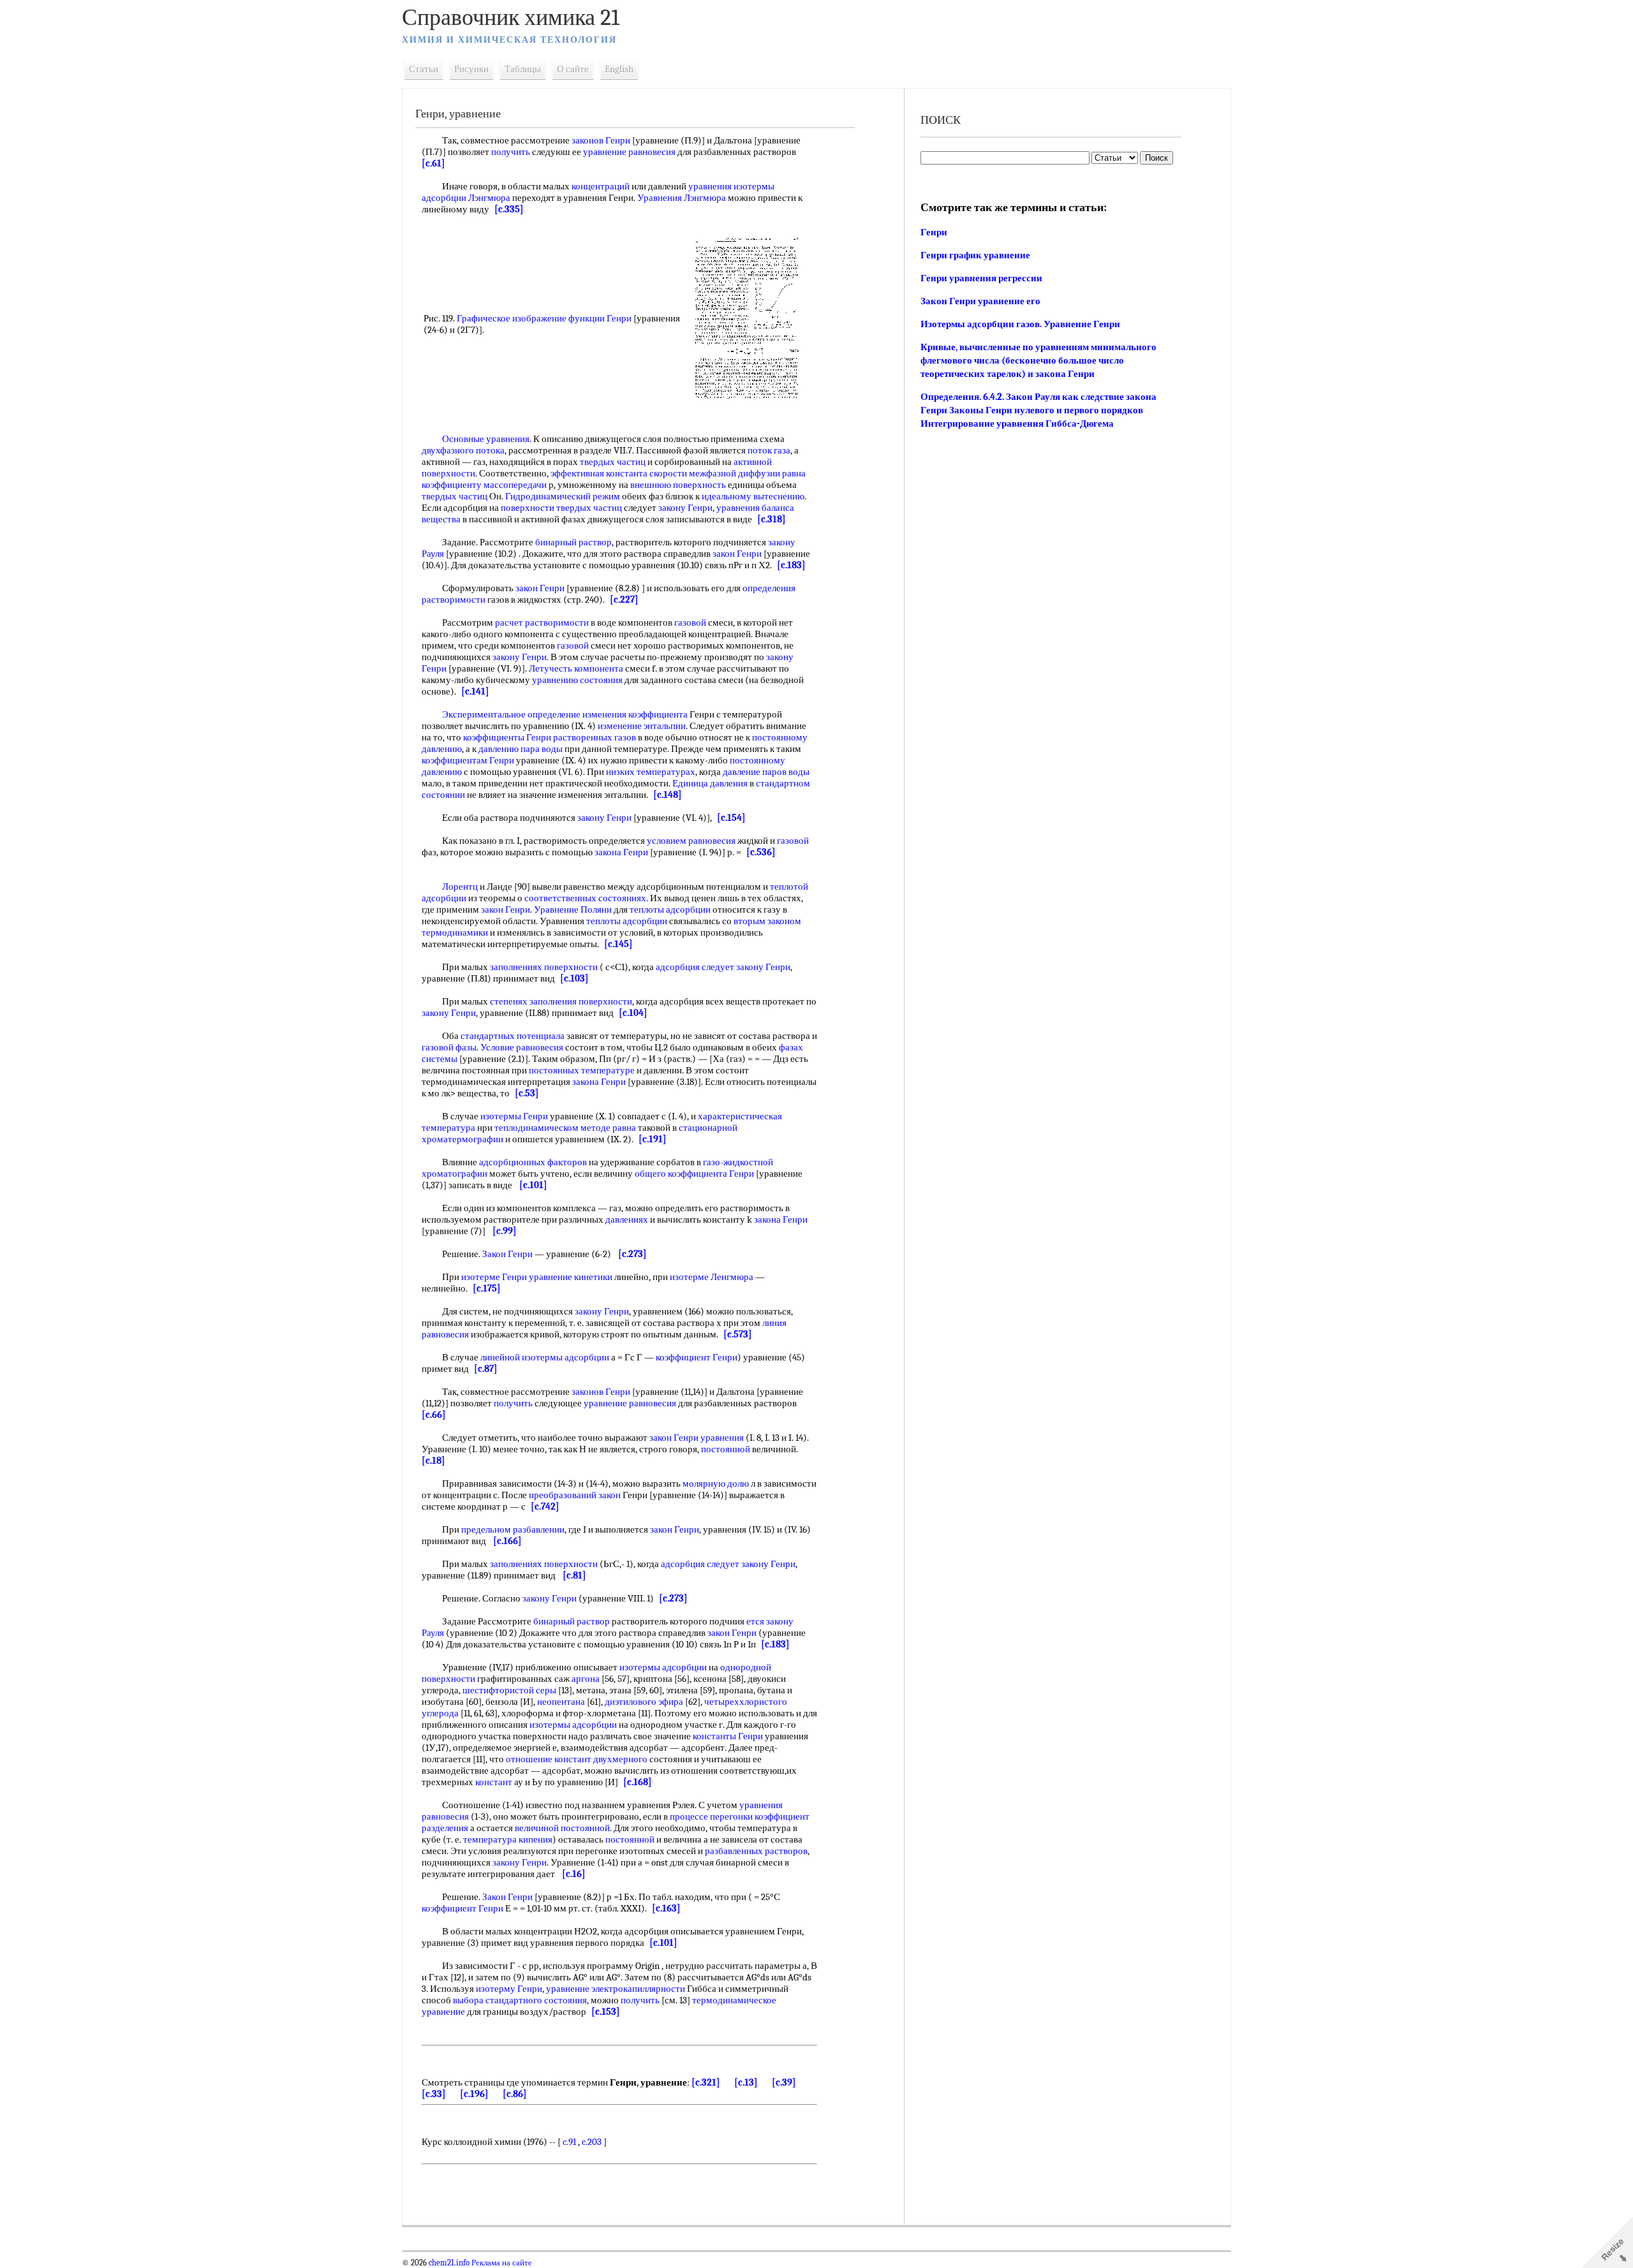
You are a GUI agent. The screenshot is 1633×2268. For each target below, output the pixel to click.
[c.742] (545, 1506)
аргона (586, 1679)
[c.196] (474, 2094)
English (619, 69)
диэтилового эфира (644, 1702)
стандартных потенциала (513, 1036)
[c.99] (505, 1231)
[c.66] (434, 1415)
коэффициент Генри (697, 1357)
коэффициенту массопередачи (484, 485)
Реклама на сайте (501, 2263)
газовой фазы (449, 1047)
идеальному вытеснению (753, 496)
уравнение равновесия (629, 152)
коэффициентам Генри (468, 760)
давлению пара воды (521, 749)
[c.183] (791, 565)
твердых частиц (613, 462)
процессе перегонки (711, 1816)
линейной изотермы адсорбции (545, 1357)
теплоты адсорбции (670, 909)
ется (755, 1621)
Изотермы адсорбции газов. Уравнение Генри (1020, 324)
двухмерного (620, 1759)
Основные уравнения (486, 439)
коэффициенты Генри (507, 737)
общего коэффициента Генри (694, 1174)
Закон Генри (507, 1254)
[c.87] (486, 1369)
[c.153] (606, 2012)
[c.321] (706, 2082)
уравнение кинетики (571, 1277)
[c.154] (731, 818)
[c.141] (475, 691)
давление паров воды (766, 772)
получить (511, 152)
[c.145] (618, 944)
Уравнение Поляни (573, 909)
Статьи (424, 69)
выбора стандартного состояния (520, 2000)
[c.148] (668, 795)
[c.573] (738, 1334)
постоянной (726, 1449)
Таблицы (523, 69)
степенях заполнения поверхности (561, 1001)
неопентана (561, 1702)
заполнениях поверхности (544, 967)
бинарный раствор (573, 542)
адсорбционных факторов (533, 1162)
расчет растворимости (542, 622)
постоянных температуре (582, 1070)
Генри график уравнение (975, 255)
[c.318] (772, 519)
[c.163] (666, 1908)
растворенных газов (595, 737)
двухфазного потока (463, 450)
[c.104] (633, 1013)
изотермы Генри (514, 1116)
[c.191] (653, 1139)
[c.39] (784, 2082)
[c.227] (624, 600)
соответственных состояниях (585, 898)
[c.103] (574, 978)
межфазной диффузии (735, 473)
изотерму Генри (509, 1989)
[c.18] (433, 1461)
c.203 (592, 2142)
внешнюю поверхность (678, 485)
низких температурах (651, 772)
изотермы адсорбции (663, 1667)
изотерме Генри (494, 1277)
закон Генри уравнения (697, 1438)
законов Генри (601, 140)
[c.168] (638, 1782)
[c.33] (434, 2094)
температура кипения (508, 1839)
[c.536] (761, 852)
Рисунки (471, 69)
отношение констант (549, 1759)
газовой (690, 622)
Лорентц (460, 887)
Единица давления (710, 783)
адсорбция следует (695, 967)
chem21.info (449, 2263)
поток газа (769, 450)
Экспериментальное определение (511, 714)
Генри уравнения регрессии (981, 278)
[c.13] (746, 2082)
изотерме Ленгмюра (712, 1277)
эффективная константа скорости (619, 473)
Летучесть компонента (576, 668)
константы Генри (728, 1736)
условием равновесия (691, 841)
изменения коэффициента (635, 714)
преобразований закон (575, 1495)
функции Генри (600, 318)
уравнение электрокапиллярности (616, 1989)
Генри (934, 232)
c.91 (569, 2142)
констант (494, 1782)
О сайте (573, 69)
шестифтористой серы (509, 1690)
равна (794, 473)
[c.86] (515, 2094)
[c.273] (632, 1254)
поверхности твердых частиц (561, 508)
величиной (537, 1828)
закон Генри (737, 554)
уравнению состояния (577, 680)
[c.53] (527, 1093)
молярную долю (716, 1484)
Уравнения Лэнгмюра (682, 198)
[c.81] (574, 1575)
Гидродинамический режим (563, 496)
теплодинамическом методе (552, 1128)
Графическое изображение (512, 318)
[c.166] (507, 1541)
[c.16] (574, 1874)
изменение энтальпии (642, 726)
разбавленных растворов (756, 1851)
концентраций (601, 186)
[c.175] (487, 1288)
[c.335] (509, 209)
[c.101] (533, 1185)
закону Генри (685, 508)
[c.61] (433, 163)
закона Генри (621, 852)
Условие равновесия (522, 1047)
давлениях (627, 1219)
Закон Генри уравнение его (980, 301)
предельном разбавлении (513, 1529)
